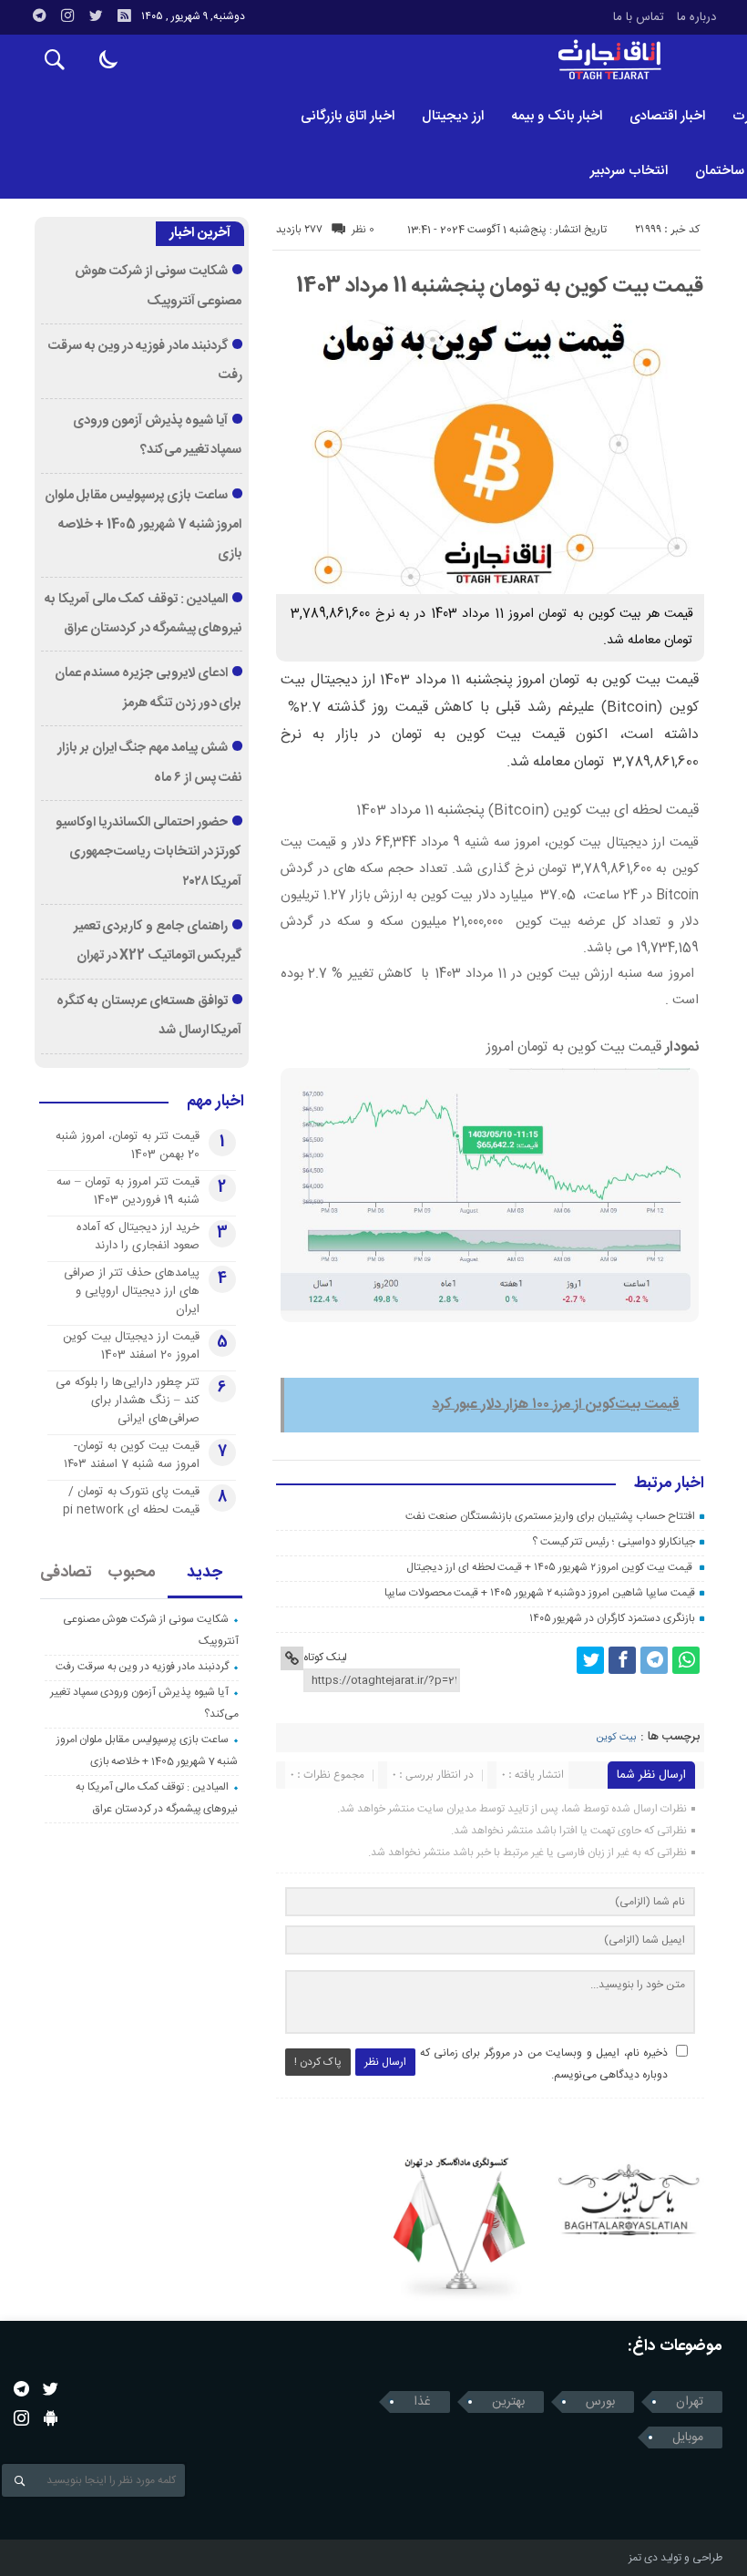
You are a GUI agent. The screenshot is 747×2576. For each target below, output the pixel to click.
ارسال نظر (385, 2062)
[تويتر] (96, 15)
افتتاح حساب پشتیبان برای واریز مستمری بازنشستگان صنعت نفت (550, 1516)
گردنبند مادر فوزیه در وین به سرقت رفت (142, 1667)
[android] (51, 2418)
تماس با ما (639, 17)
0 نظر (363, 230)
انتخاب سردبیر (629, 171)
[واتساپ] (686, 1660)
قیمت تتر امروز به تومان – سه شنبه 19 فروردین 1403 (128, 1191)
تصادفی (66, 1573)
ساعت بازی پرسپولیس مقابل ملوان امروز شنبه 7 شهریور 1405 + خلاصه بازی (143, 525)
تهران (690, 2402)
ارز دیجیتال (453, 116)
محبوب (132, 1573)
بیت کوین (616, 1738)
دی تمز (643, 2558)
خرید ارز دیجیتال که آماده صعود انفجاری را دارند (138, 1237)
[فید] (124, 15)
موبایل (688, 2437)
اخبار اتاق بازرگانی (348, 116)
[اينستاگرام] (67, 15)
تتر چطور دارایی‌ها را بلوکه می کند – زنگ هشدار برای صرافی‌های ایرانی (128, 1401)
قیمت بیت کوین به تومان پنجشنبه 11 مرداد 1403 (500, 286)
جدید (205, 1573)
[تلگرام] (39, 15)
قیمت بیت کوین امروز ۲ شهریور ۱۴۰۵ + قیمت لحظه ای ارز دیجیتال (550, 1567)
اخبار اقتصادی (667, 116)
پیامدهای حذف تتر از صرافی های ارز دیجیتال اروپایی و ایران (132, 1291)
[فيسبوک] (622, 1660)
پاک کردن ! (318, 2062)
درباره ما (696, 17)
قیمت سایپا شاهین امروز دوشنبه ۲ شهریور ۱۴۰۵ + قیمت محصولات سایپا (540, 1593)
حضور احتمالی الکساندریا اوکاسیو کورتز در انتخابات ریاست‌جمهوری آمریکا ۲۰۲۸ (148, 852)
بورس (600, 2402)
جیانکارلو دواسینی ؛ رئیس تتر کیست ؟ (614, 1542)
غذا (422, 2402)
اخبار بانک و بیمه (557, 116)
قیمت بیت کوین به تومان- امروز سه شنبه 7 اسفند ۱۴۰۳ (132, 1455)
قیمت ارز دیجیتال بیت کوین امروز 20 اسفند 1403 (131, 1346)
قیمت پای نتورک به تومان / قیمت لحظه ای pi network (131, 1501)
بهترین (508, 2402)
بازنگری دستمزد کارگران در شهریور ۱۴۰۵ (612, 1618)
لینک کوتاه (325, 1657)
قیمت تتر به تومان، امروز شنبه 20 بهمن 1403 (128, 1145)
